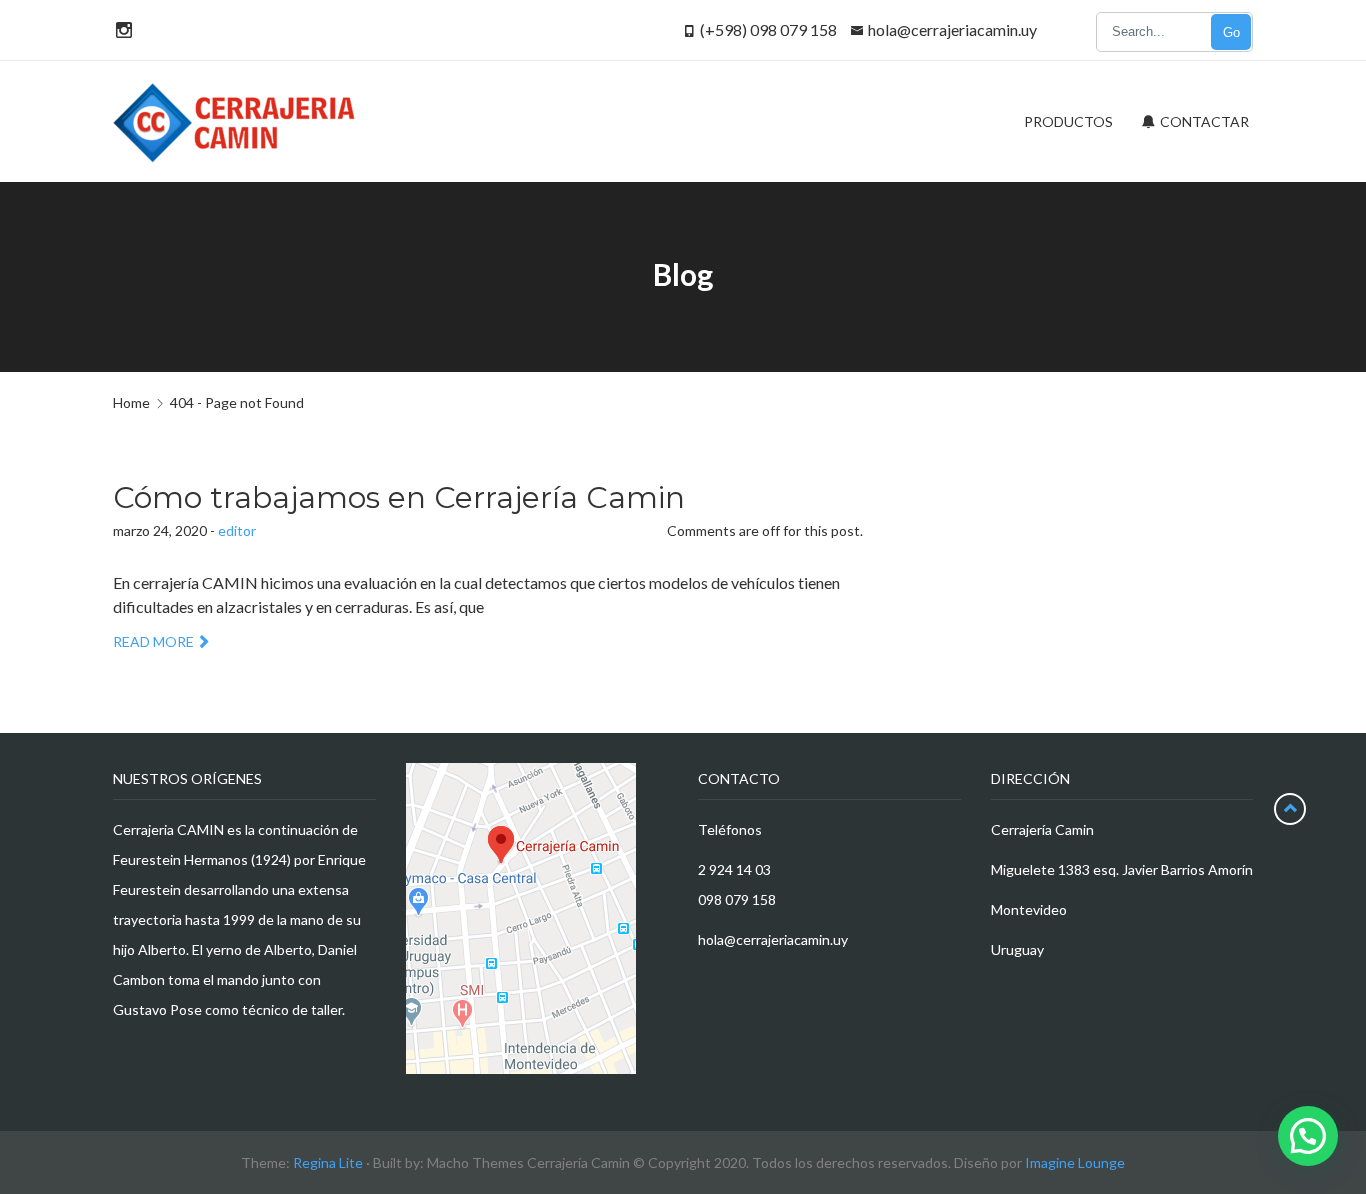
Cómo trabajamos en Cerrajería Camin (399, 497)
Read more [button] (153, 641)
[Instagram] (121, 29)
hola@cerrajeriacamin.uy (952, 29)
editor (237, 530)
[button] (1308, 1136)
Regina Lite (328, 1162)
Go (1231, 32)
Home (131, 402)
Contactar (1203, 121)
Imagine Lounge (1075, 1162)
